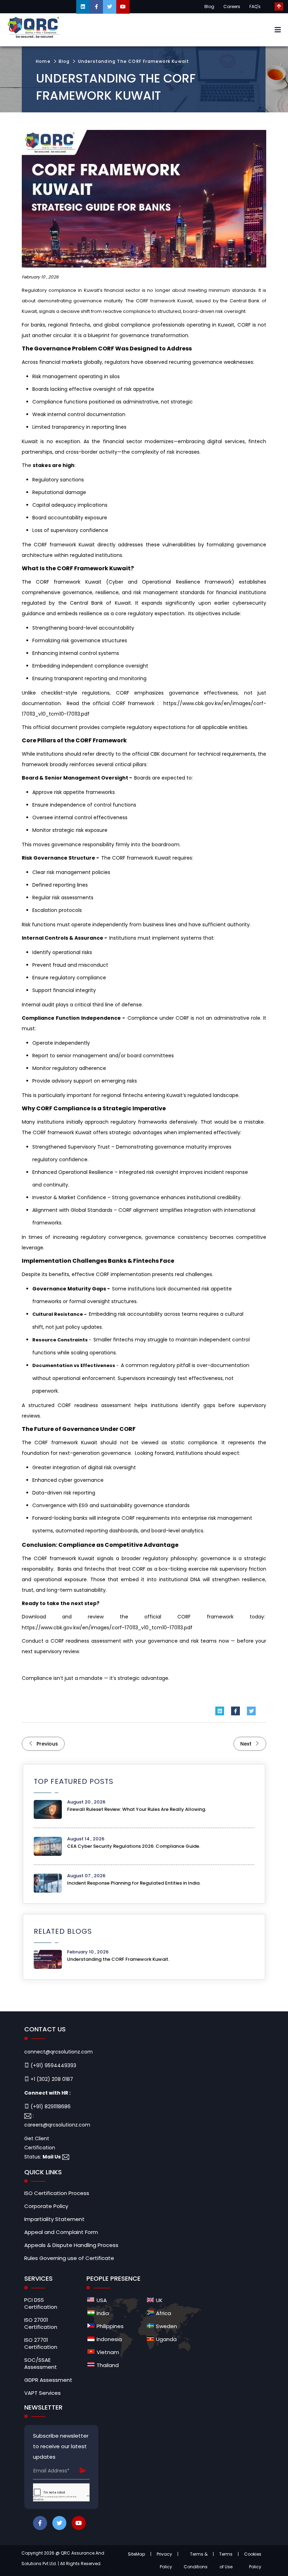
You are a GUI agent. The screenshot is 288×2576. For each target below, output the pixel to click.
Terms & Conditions (196, 2560)
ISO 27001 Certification (41, 2324)
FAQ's (255, 6)
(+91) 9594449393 (53, 2065)
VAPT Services (42, 2393)
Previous (47, 1744)
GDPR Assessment (48, 2380)
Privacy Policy (164, 2560)
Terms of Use (226, 2560)
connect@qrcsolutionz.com (58, 2052)
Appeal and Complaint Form (61, 2232)
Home (43, 61)
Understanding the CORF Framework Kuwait (134, 61)
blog (64, 61)
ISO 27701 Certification (41, 2344)
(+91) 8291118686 (50, 2107)
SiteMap (136, 2554)
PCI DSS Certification (41, 2304)
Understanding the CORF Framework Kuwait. (118, 1959)
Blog (209, 6)
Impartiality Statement (54, 2219)
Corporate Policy (46, 2206)
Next (247, 1744)
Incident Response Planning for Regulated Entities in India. (134, 1883)
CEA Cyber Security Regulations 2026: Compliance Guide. (134, 1846)
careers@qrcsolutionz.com (57, 2125)
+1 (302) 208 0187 (51, 2079)
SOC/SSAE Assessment (41, 2364)
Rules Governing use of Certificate (69, 2258)
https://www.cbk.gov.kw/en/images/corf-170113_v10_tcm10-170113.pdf (107, 1628)
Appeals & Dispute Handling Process (71, 2245)
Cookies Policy (253, 2560)
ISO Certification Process (57, 2193)
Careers (232, 6)
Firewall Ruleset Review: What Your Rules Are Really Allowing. (137, 1809)
